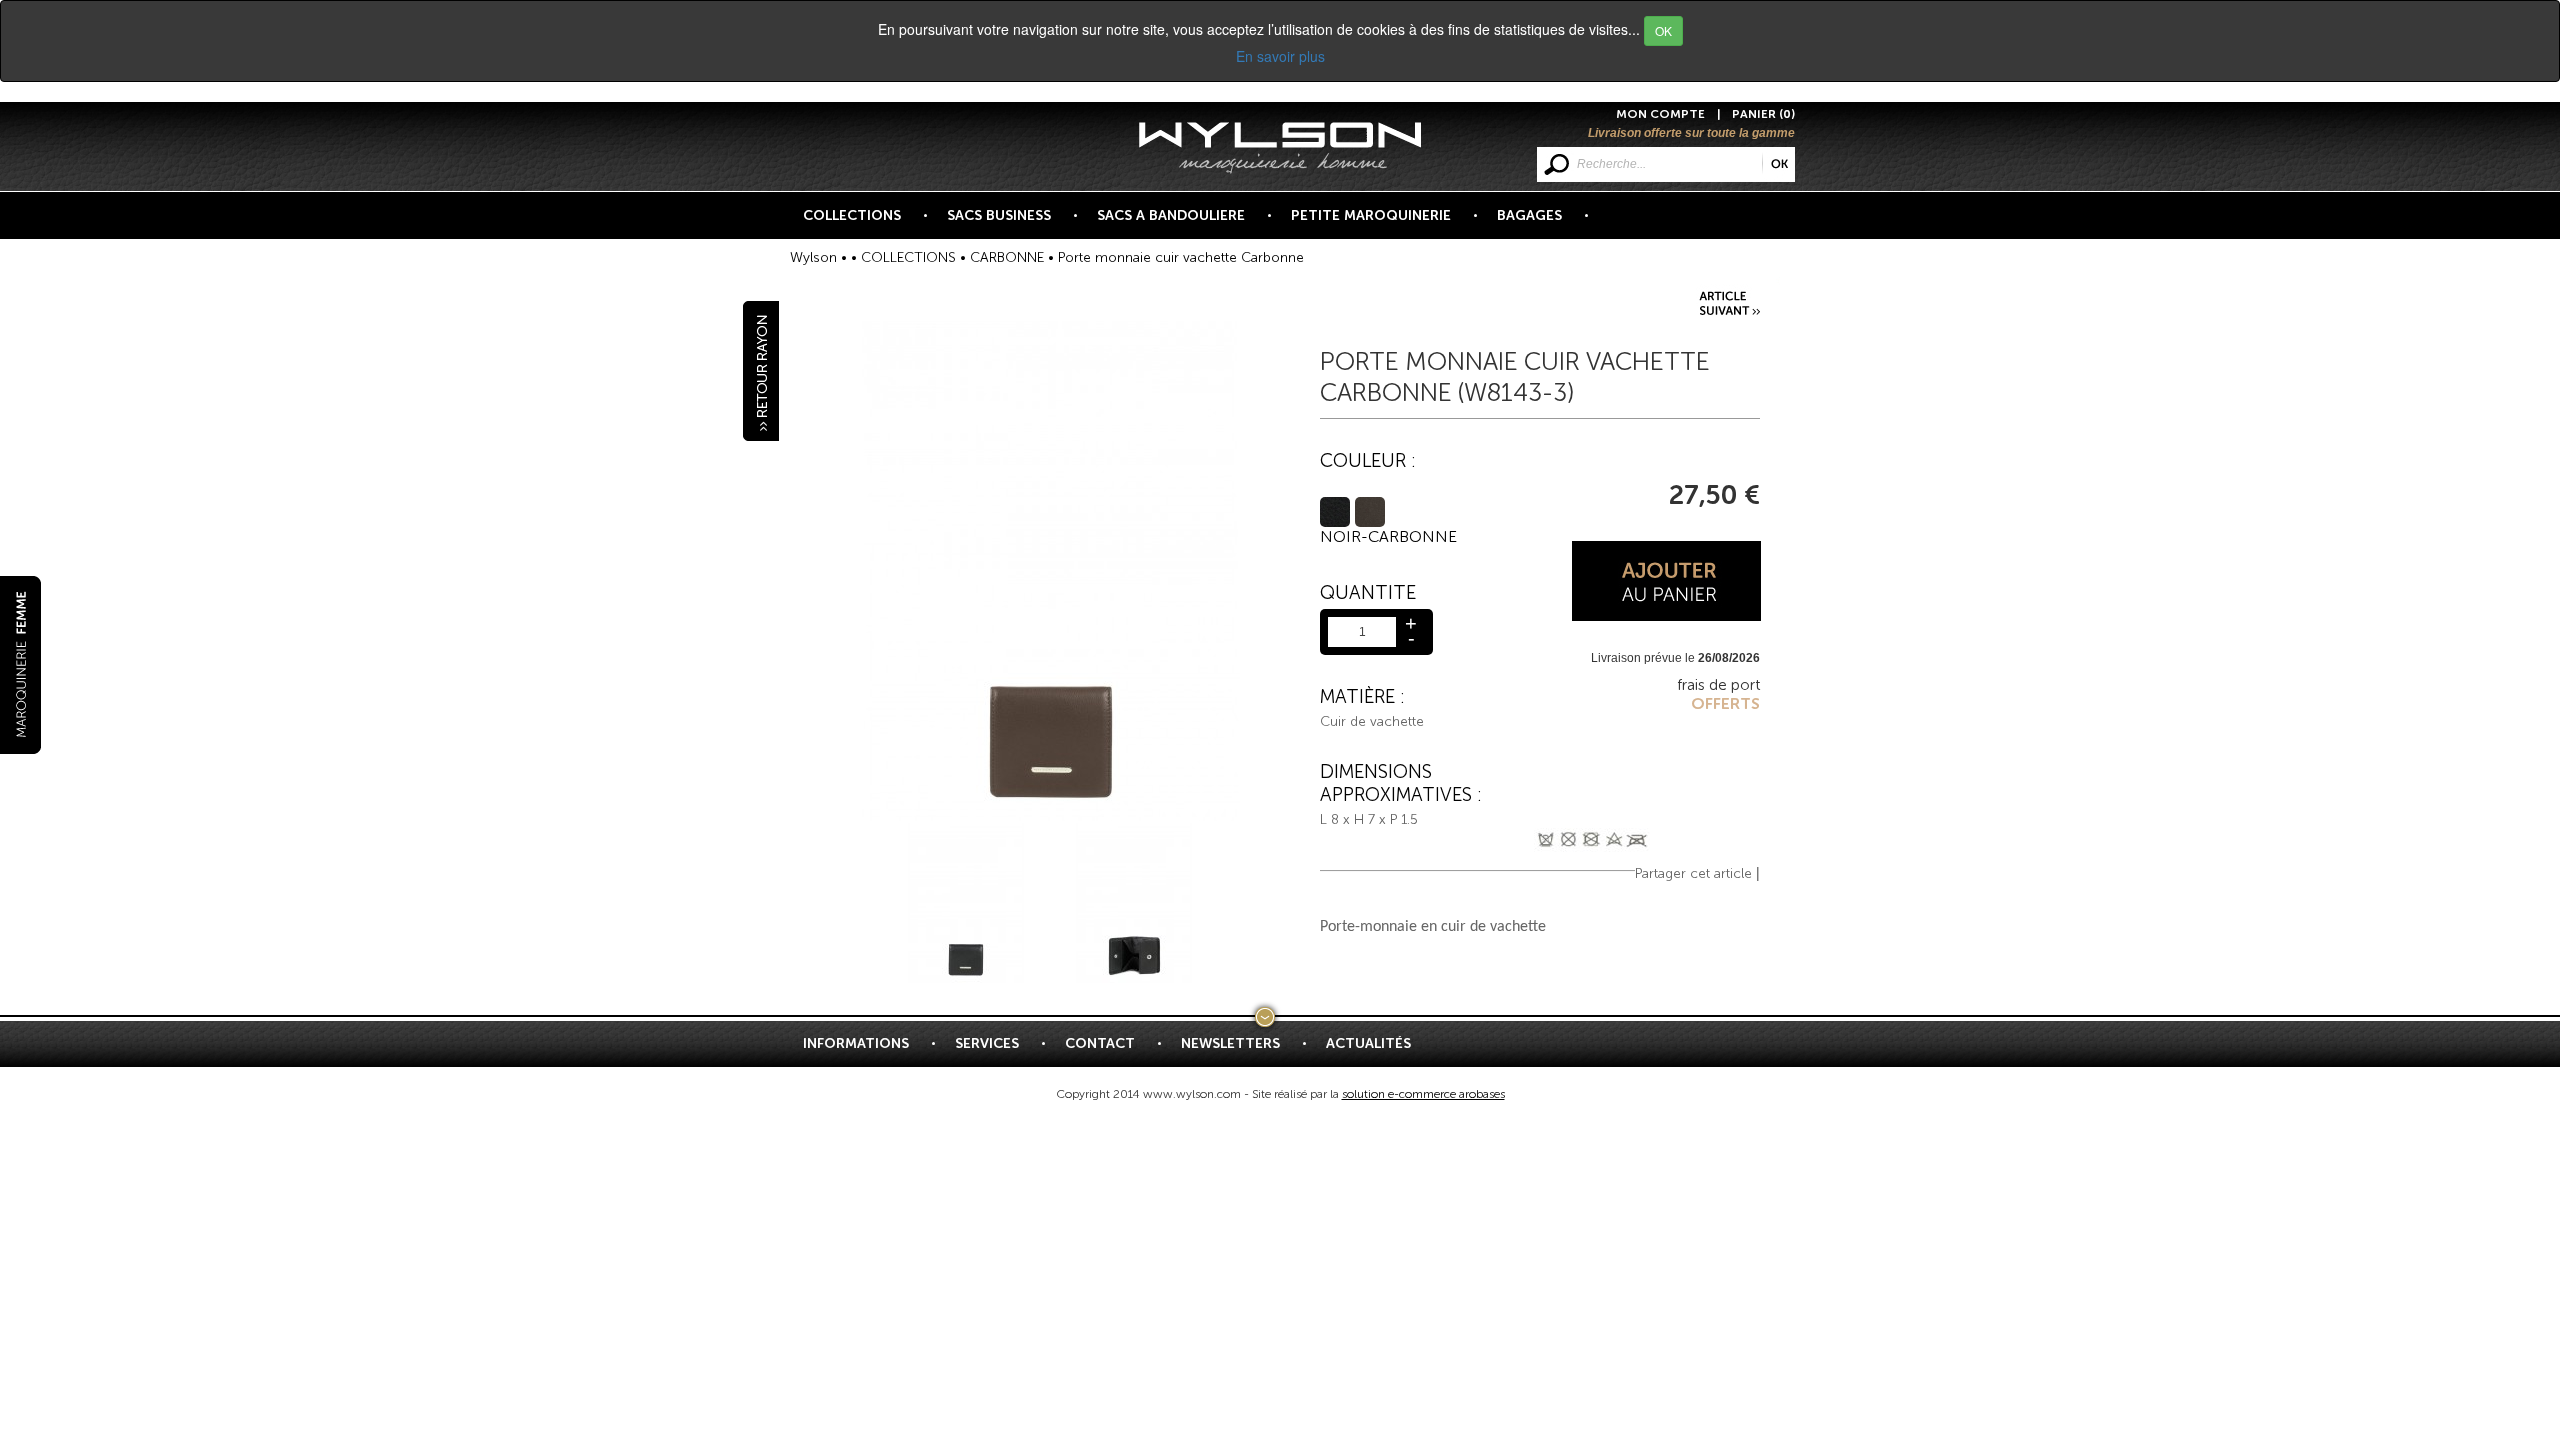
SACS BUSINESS (999, 215)
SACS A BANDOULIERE (1171, 215)
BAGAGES (1529, 215)
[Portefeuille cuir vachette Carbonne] (1731, 301)
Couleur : (1367, 460)
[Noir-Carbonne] (1335, 512)
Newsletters (1230, 1043)
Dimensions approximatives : (1400, 783)
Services (987, 1043)
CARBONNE (1007, 257)
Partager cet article (1693, 873)
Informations (856, 1043)
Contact (1100, 1043)
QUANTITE (1368, 592)
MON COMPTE (1660, 114)
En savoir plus (1280, 56)
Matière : (1362, 696)
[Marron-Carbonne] (1370, 512)
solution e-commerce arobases (1423, 1094)
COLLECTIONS (852, 215)
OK (1663, 30)
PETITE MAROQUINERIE (1371, 215)
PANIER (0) (1763, 114)
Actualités (1368, 1043)
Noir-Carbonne (1388, 536)
